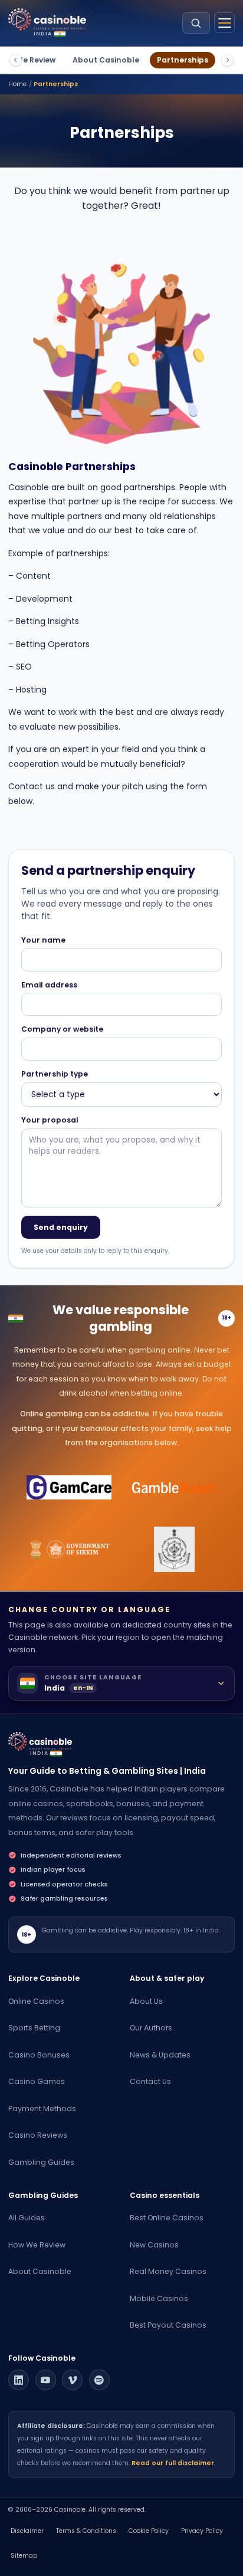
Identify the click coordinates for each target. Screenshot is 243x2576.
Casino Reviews (38, 2135)
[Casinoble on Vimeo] (72, 2380)
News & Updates (160, 2055)
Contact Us (150, 2081)
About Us (146, 2001)
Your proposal (50, 1120)
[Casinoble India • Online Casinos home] (47, 20)
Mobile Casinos (159, 2298)
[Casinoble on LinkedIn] (19, 2380)
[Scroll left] (16, 60)
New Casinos (154, 2245)
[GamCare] (69, 1488)
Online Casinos (36, 2001)
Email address (49, 985)
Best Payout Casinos (168, 2325)
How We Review (37, 2245)
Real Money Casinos (168, 2271)
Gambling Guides (41, 2162)
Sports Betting (34, 2028)
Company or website (62, 1029)
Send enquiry (61, 1227)
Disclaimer (27, 2531)
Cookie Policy (149, 2531)
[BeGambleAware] (175, 1488)
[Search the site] (196, 23)
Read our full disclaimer (173, 2463)
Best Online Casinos (167, 2218)
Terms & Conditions (86, 2531)
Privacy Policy (202, 2531)
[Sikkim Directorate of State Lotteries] (69, 1550)
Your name (43, 940)
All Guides (27, 2218)
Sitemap (24, 2556)
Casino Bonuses (39, 2055)
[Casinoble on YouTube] (46, 2380)
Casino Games (37, 2081)
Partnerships (183, 60)
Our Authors (151, 2028)
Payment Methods (42, 2109)
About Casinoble (106, 60)
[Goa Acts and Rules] (175, 1550)
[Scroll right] (227, 60)
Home (17, 84)
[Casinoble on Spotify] (99, 2380)
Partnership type (55, 1074)
